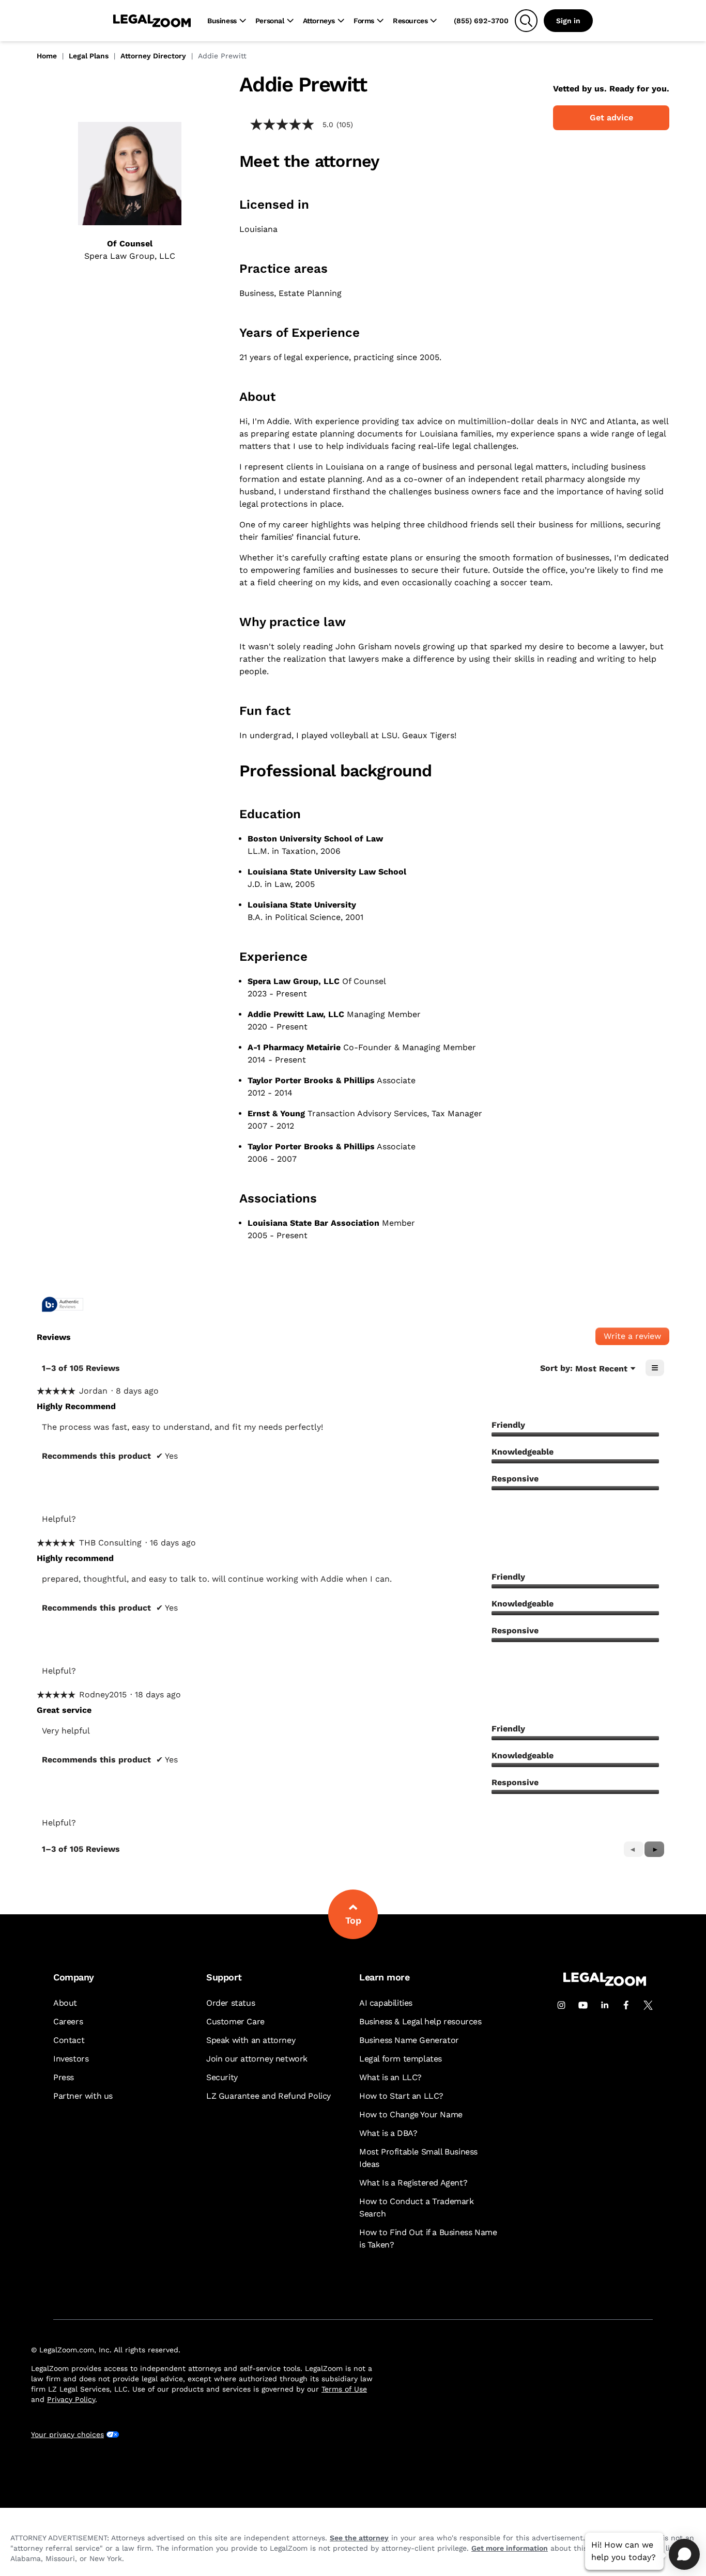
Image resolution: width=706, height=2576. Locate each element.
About (65, 2003)
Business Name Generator (409, 2040)
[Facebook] (626, 2005)
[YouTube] (583, 2005)
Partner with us (83, 2096)
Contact (69, 2040)
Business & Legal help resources (420, 2021)
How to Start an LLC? (401, 2096)
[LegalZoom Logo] (152, 21)
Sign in (568, 21)
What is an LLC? (390, 2077)
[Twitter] (648, 2005)
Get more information (510, 2548)
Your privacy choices (67, 2434)
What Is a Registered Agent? (413, 2183)
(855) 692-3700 (481, 21)
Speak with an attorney (251, 2040)
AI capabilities (386, 2003)
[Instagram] (561, 2005)
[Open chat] (684, 2554)
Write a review (636, 1338)
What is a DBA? (388, 2133)
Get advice (611, 118)
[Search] (526, 21)
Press (64, 2077)
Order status (231, 2003)
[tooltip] (63, 1305)
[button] (654, 1849)
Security (222, 2077)
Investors (71, 2059)
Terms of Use (344, 2389)
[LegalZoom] (605, 1983)
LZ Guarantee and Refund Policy (268, 2096)
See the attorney (359, 2538)
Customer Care (235, 2021)
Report (175, 1519)
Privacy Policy (71, 2399)
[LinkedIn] (605, 2005)
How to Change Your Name (411, 2114)
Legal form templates (401, 2059)
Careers (68, 2021)
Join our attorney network (257, 2059)
